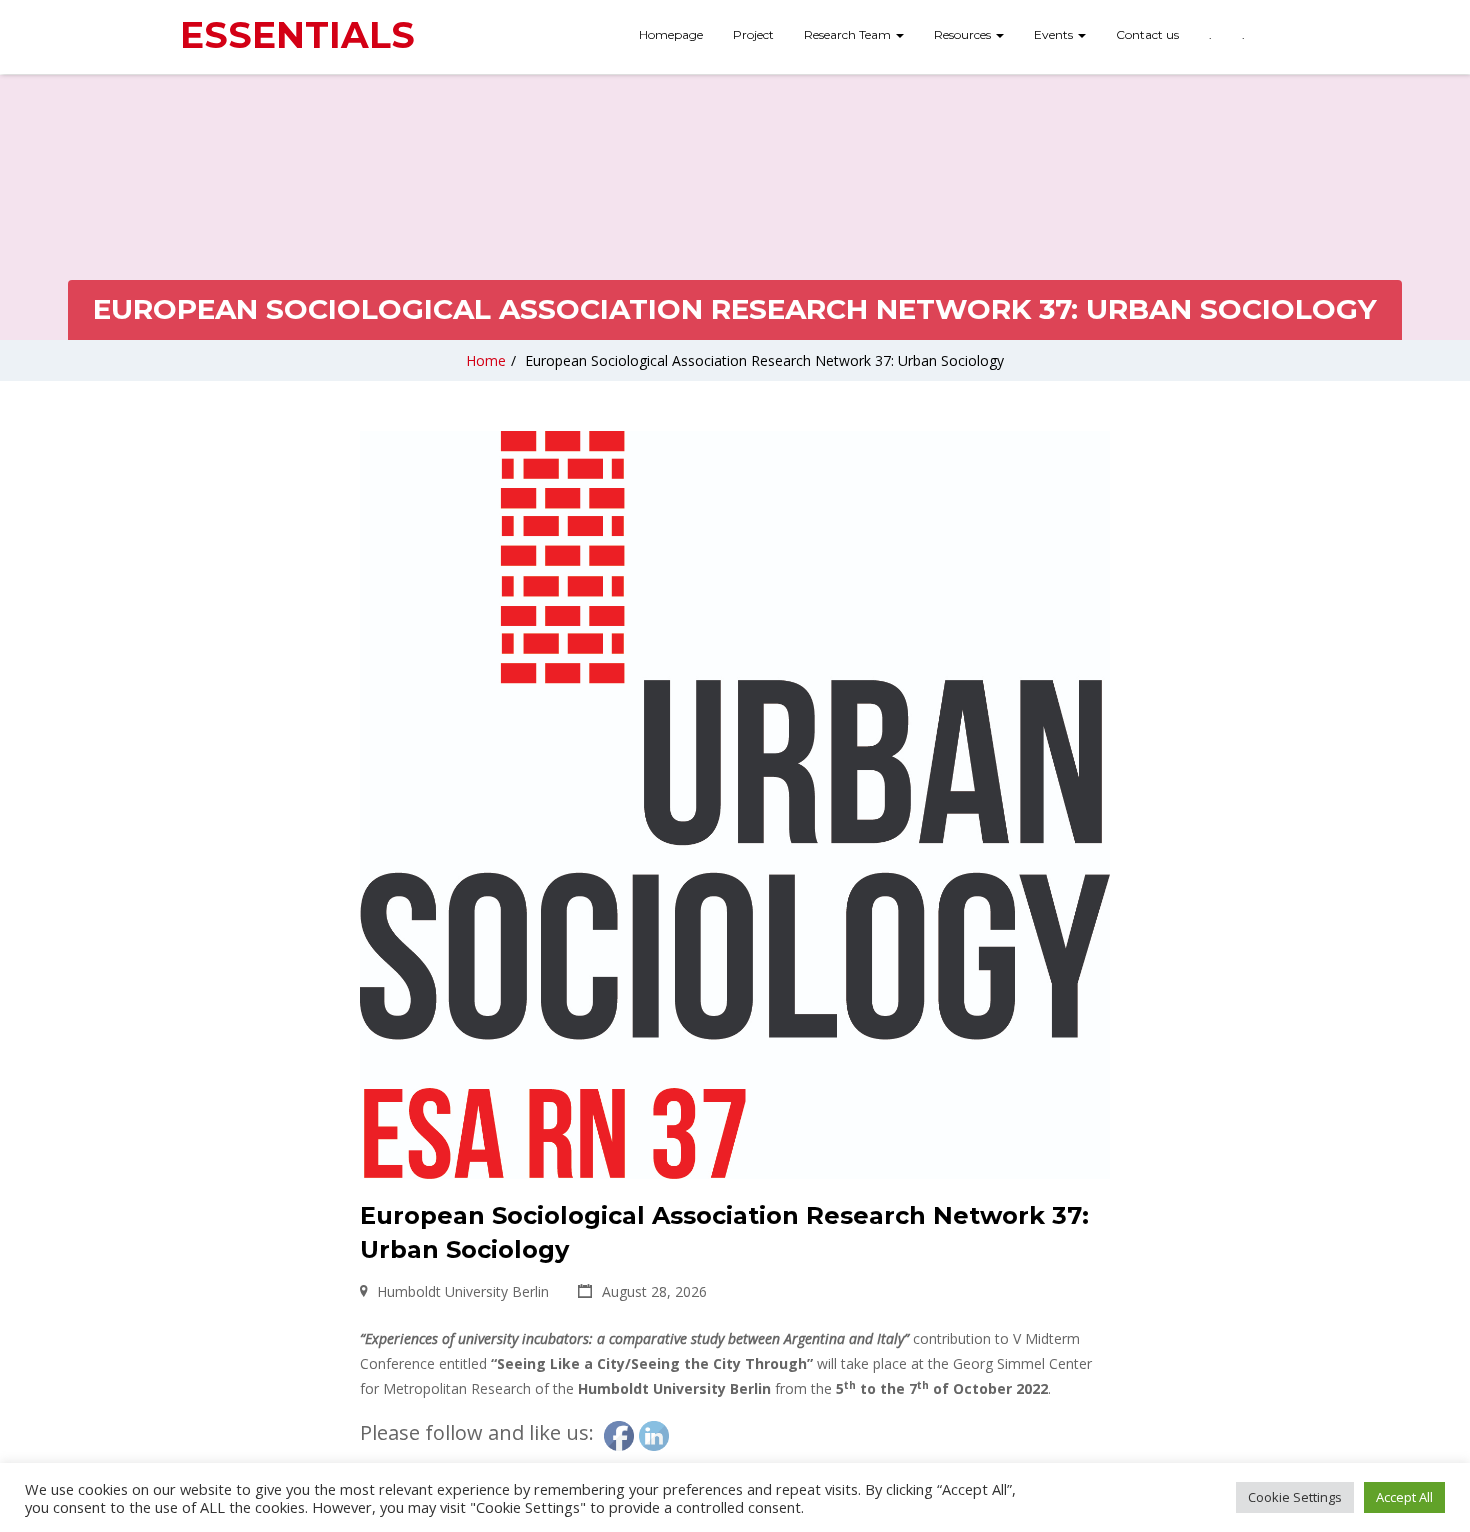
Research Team (849, 34)
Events (1055, 34)
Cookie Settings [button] (1295, 1497)
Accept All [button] (1404, 1497)
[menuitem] (671, 37)
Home (486, 360)
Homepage (671, 34)
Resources (964, 34)
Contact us (1147, 34)
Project (753, 34)
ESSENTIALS (297, 35)
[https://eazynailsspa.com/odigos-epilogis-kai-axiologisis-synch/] (1275, 27)
